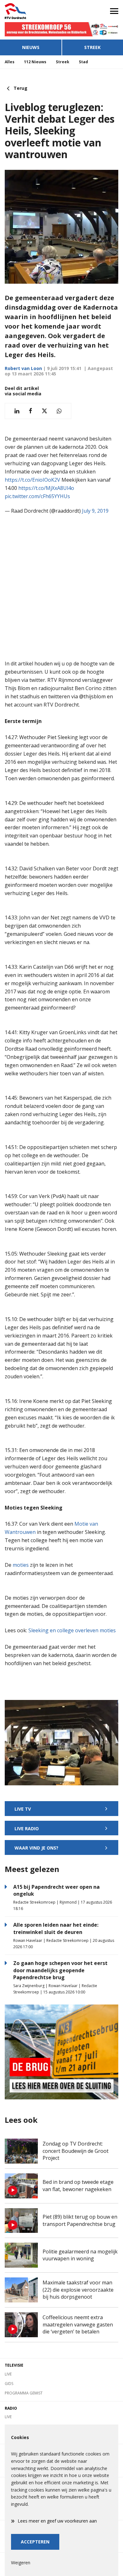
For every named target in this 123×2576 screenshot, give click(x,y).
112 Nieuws (35, 62)
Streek (92, 47)
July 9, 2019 (95, 511)
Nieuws (31, 47)
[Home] (31, 11)
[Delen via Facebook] (30, 411)
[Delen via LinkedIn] (17, 411)
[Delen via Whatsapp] (59, 411)
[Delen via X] (44, 411)
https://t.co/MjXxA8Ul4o (46, 488)
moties (21, 1565)
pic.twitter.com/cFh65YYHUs (37, 496)
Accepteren (35, 2542)
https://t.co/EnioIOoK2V (32, 480)
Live (8, 2374)
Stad (83, 62)
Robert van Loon (23, 368)
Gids (9, 2384)
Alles (10, 62)
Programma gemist (24, 2393)
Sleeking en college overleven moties (72, 1630)
